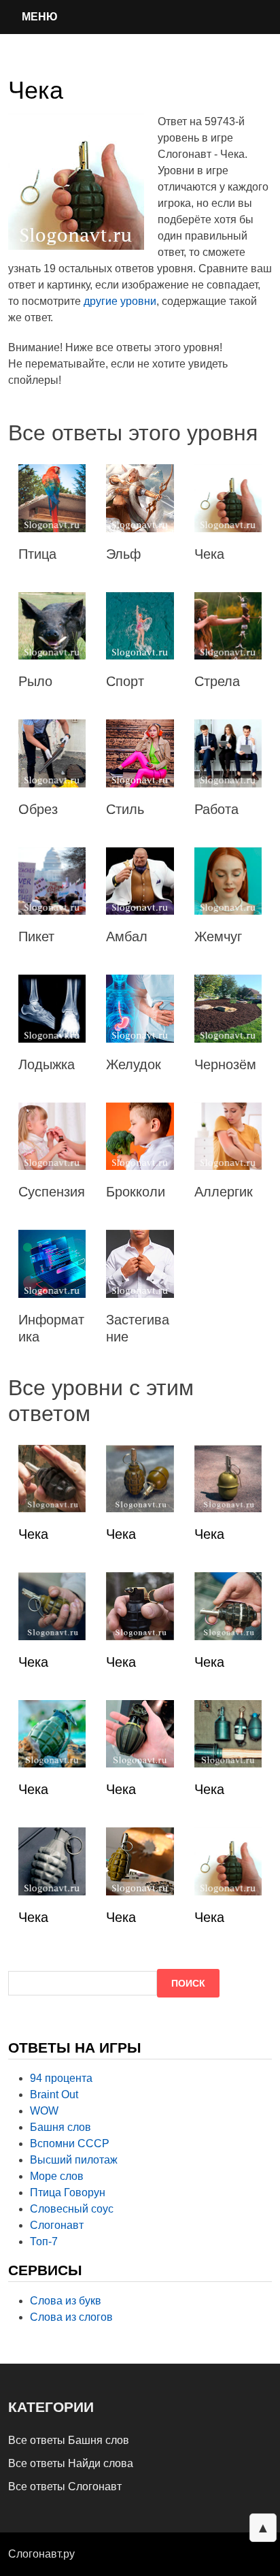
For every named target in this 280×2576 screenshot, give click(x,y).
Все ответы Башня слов (69, 2440)
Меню (40, 17)
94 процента (61, 2078)
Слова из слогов (71, 2317)
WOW (44, 2111)
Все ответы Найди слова (71, 2463)
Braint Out (54, 2094)
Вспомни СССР (70, 2143)
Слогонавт (57, 2225)
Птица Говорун (68, 2192)
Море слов (57, 2176)
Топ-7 (44, 2241)
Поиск (188, 1983)
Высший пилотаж (74, 2160)
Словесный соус (72, 2209)
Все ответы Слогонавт (65, 2487)
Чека (33, 1534)
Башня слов (60, 2127)
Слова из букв (66, 2301)
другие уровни (120, 301)
